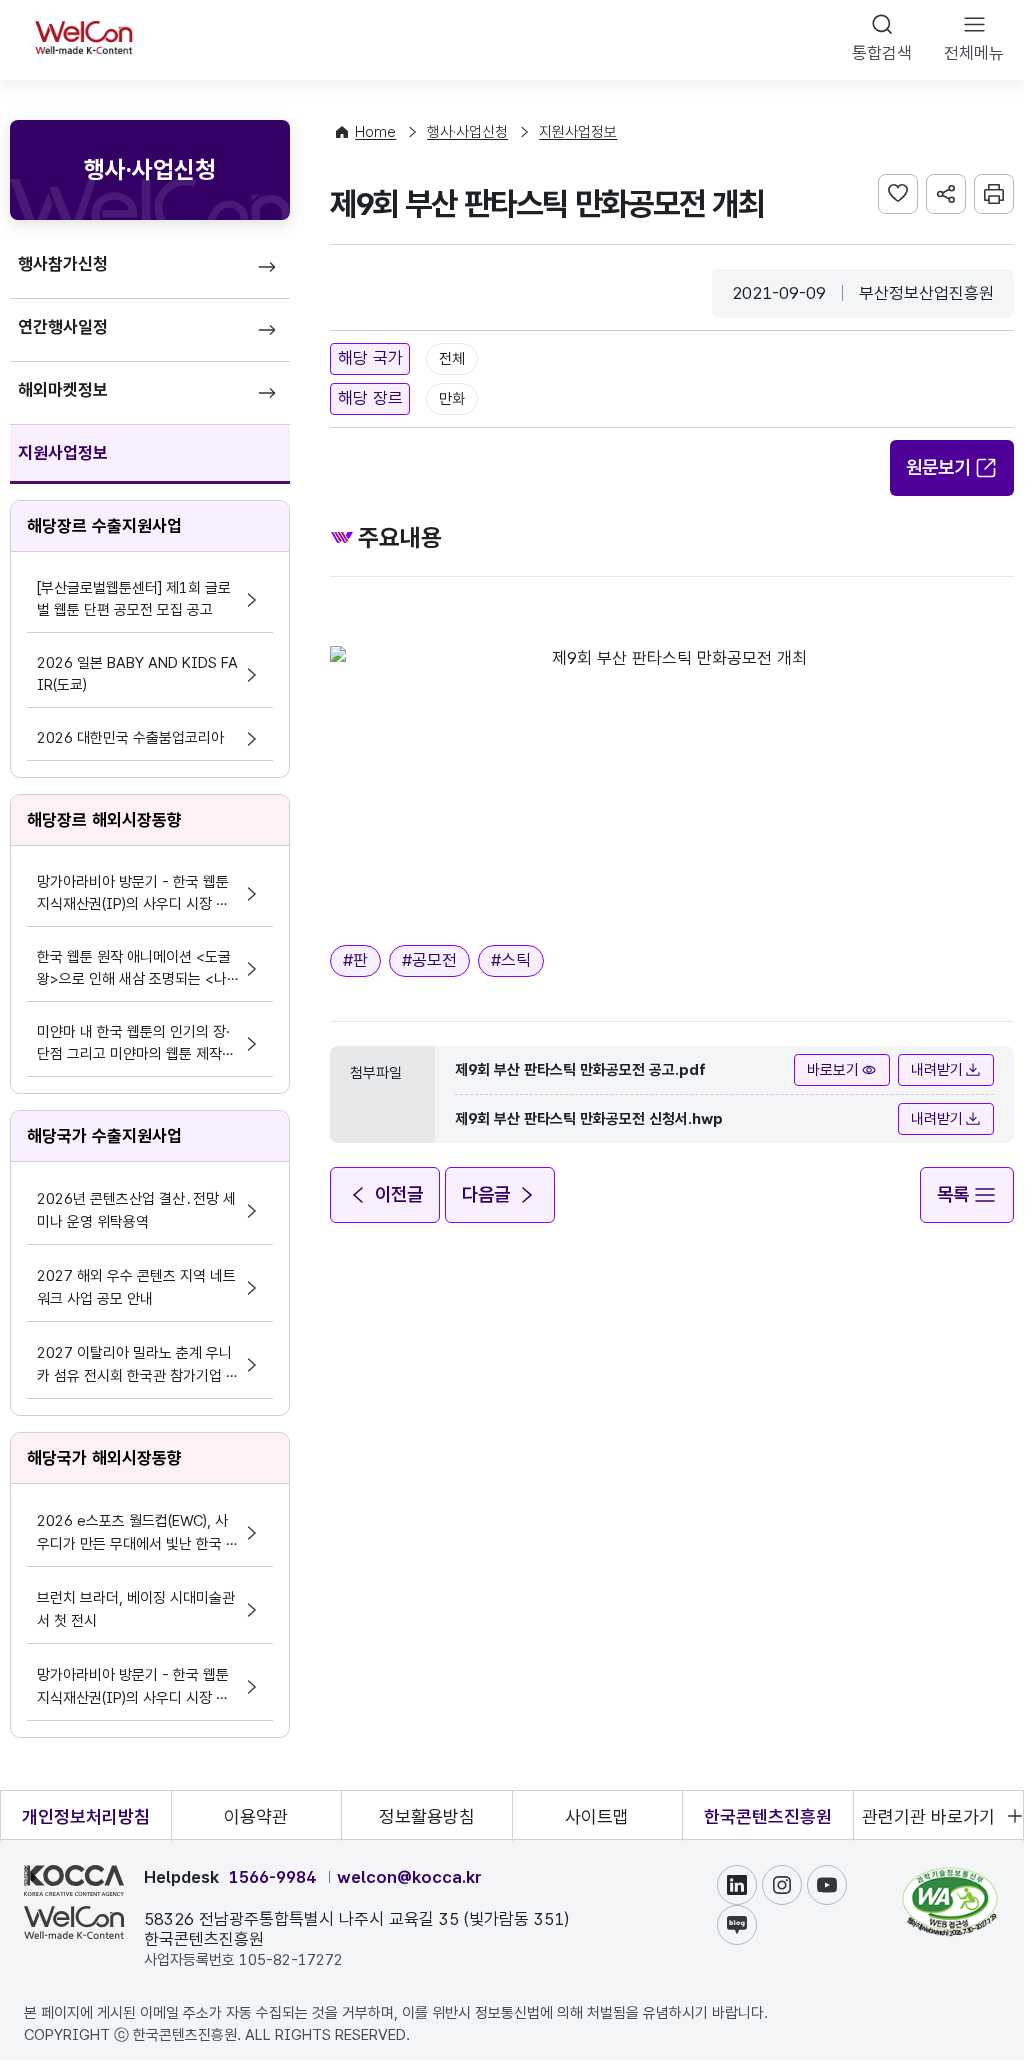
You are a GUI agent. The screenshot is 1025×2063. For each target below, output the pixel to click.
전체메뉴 (974, 53)
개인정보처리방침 (86, 1816)
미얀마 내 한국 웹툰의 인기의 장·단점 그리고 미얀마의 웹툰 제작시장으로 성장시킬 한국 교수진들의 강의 (136, 1044)
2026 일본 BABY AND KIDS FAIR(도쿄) (137, 674)
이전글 (399, 1194)
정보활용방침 (427, 1816)
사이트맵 (597, 1816)
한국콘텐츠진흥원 (768, 1816)
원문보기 (938, 467)
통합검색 (882, 53)
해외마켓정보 (63, 390)
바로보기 (833, 1070)
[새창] (950, 1877)
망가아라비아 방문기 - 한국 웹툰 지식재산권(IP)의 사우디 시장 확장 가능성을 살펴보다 (133, 894)
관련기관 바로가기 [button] (928, 1816)
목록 (953, 1194)
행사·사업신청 (467, 132)
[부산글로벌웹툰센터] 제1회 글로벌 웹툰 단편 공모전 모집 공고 (134, 599)
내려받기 (937, 1070)
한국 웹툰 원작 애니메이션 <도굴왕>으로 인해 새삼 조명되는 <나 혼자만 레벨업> (134, 969)
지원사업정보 (63, 453)
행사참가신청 (63, 264)
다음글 (486, 1194)
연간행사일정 (63, 327)
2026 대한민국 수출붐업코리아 (130, 738)
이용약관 (256, 1816)
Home (375, 132)
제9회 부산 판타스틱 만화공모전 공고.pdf (580, 1070)
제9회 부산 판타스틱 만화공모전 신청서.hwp (589, 1119)
